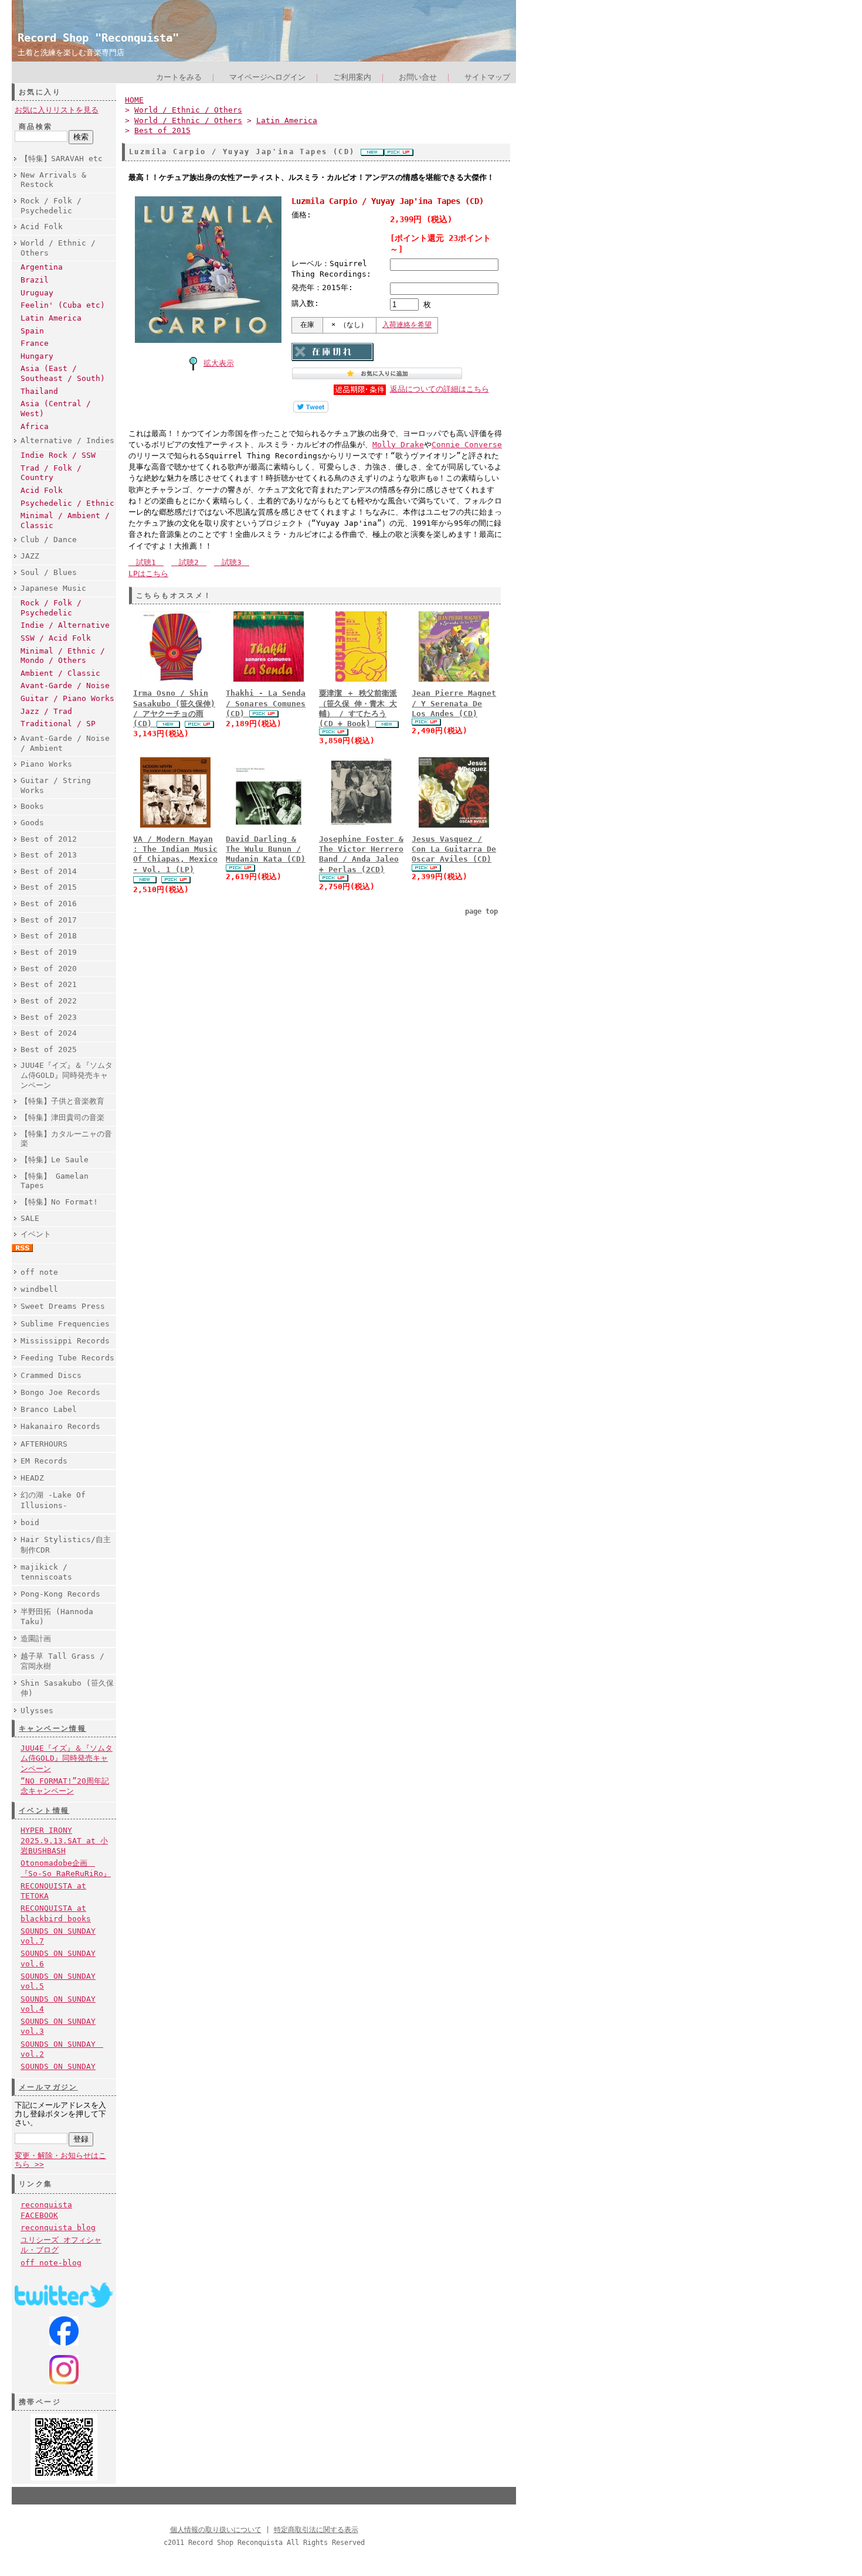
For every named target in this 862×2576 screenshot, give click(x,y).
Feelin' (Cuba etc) (63, 305)
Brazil (35, 280)
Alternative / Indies (67, 440)
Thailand (39, 391)
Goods (32, 823)
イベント (36, 1234)
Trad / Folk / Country (51, 473)
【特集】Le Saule (55, 1160)
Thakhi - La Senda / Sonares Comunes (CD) (266, 703)
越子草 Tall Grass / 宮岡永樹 (62, 1661)
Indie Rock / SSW (58, 455)
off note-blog (51, 2263)
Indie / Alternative (65, 625)
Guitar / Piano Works (67, 698)
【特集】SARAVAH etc (62, 159)
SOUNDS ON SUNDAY (58, 2066)
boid (30, 1522)
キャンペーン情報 (52, 1728)
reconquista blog (58, 2228)
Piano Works (46, 764)
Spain (32, 331)
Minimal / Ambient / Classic (65, 520)
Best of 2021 (49, 984)
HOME (134, 100)
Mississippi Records (65, 1341)
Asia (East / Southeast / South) (63, 373)
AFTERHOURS (44, 1444)
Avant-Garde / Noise (65, 685)
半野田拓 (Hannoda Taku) (57, 1617)
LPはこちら (148, 574)
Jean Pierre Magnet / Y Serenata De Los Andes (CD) (454, 703)
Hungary (37, 356)
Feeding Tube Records (67, 1358)
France (35, 343)
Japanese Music (53, 588)
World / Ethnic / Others (58, 248)
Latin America (51, 318)
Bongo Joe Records (60, 1392)
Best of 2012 (49, 839)
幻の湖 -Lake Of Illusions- (53, 1500)
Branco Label (49, 1409)
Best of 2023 (49, 1017)
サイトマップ (487, 77)
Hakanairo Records (60, 1426)
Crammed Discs (51, 1375)
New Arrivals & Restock (53, 180)
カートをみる (179, 77)
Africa (35, 426)
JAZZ (30, 556)
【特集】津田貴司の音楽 (62, 1117)
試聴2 (189, 562)
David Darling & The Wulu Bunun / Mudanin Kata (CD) (266, 849)
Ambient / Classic (60, 673)
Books (32, 806)
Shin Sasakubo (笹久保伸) (67, 1688)
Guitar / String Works (56, 785)
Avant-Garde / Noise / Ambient (65, 743)
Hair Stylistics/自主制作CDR (66, 1544)
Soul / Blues (49, 572)
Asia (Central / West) (56, 409)
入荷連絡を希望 (407, 325)
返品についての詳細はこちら (440, 389)
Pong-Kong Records (60, 1594)
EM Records (44, 1461)
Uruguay (37, 293)
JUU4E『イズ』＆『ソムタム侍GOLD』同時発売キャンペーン (67, 1075)
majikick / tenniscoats (46, 1572)
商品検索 (36, 127)
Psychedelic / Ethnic (67, 503)
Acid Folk (42, 227)
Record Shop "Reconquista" (98, 38)
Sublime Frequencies (65, 1324)
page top (481, 911)
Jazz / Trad (46, 711)
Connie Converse (467, 445)
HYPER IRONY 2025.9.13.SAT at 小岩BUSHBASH (64, 1840)
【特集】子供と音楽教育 (62, 1101)
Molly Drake (398, 445)
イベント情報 (44, 1811)
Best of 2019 (49, 952)
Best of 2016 (49, 904)
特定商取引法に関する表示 (316, 2530)
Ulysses (37, 1711)
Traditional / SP (58, 724)
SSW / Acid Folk (56, 638)
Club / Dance (49, 540)
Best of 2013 (49, 855)
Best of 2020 (49, 969)
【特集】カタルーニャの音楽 (66, 1139)
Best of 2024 (49, 1033)
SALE (30, 1218)
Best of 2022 (49, 1001)
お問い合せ (418, 77)
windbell (39, 1289)
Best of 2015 (49, 887)
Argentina (42, 267)
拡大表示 (219, 363)
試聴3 (232, 562)
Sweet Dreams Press (63, 1306)
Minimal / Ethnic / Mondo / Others (63, 656)
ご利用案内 (352, 77)
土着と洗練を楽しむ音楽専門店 (71, 52)
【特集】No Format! (59, 1202)
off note (39, 1272)
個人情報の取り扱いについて (216, 2530)
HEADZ (32, 1478)
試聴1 (146, 562)
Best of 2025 (49, 1049)
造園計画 (36, 1639)
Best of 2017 (49, 920)
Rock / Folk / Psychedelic (51, 206)
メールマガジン (48, 2087)
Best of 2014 (49, 871)
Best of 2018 (49, 936)
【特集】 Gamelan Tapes (55, 1181)
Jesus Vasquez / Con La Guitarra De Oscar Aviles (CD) (454, 849)
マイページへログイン (267, 77)
